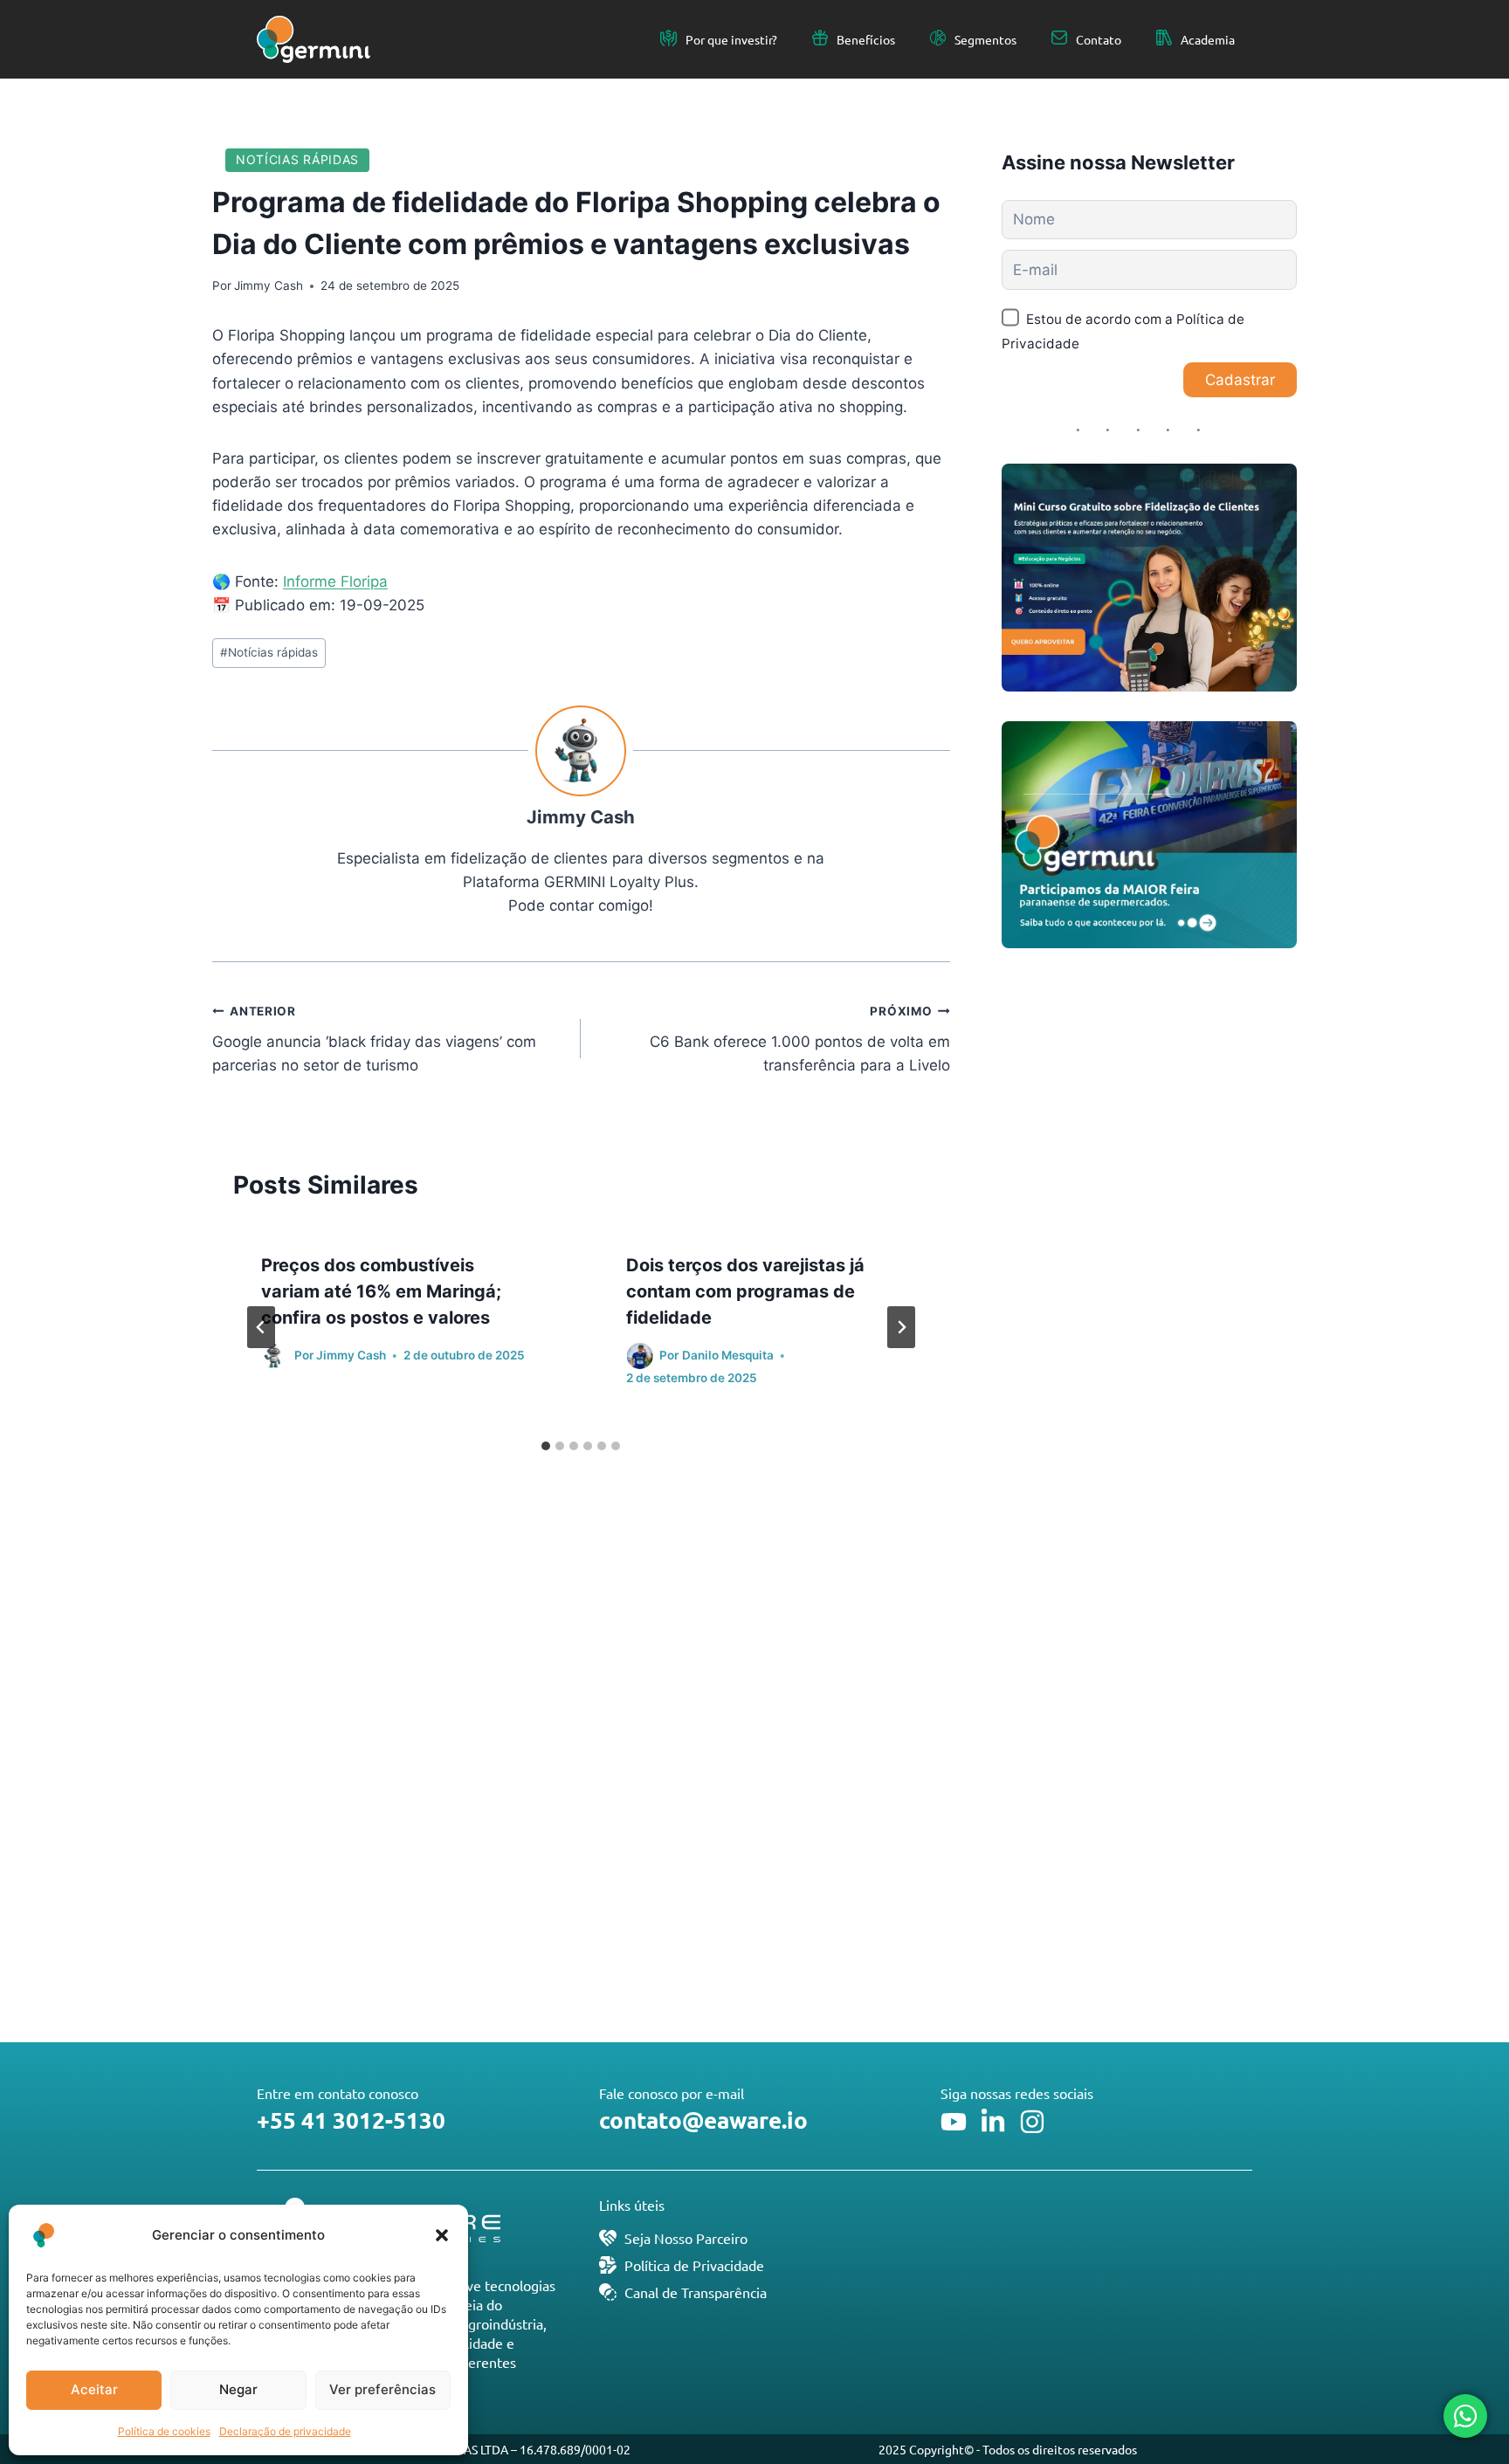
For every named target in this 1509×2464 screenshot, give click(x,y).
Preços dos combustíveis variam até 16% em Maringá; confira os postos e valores (381, 1291)
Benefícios (866, 39)
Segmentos (985, 39)
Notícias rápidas (297, 159)
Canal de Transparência (696, 2292)
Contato (1099, 39)
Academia (1208, 39)
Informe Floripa (335, 582)
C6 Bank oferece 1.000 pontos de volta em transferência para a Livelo (799, 1039)
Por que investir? (731, 39)
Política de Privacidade (694, 2265)
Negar (238, 2389)
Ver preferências (382, 2389)
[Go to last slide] (261, 1327)
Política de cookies (164, 2431)
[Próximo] (901, 1327)
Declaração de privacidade (285, 2431)
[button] (442, 2235)
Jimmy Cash (269, 286)
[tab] (546, 1446)
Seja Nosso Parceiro (686, 2238)
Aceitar (94, 2389)
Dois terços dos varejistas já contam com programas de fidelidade (745, 1291)
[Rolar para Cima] (1464, 2392)
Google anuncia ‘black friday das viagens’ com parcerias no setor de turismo (374, 1039)
